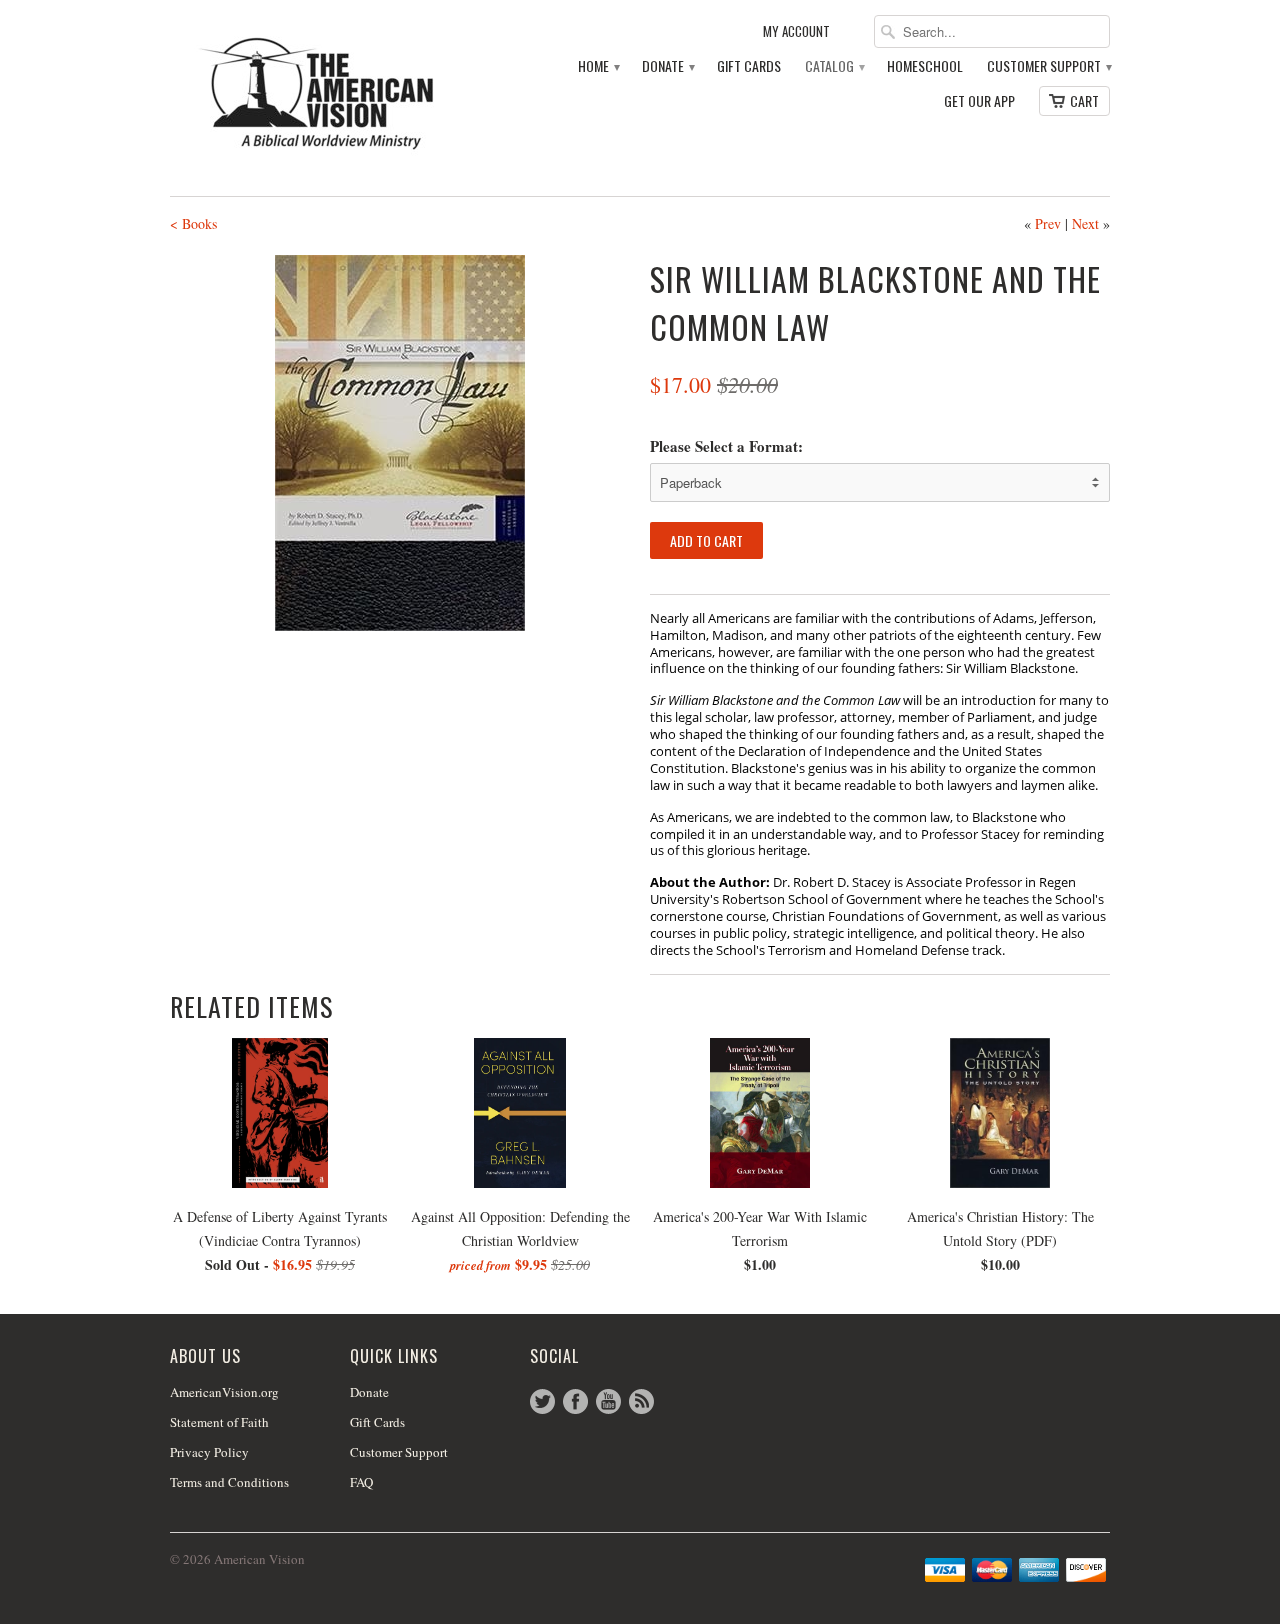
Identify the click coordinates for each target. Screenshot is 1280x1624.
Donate (667, 66)
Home (598, 66)
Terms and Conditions (229, 1482)
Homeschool (925, 66)
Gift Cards (749, 66)
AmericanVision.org (224, 1392)
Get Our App (979, 101)
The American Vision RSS (641, 1401)
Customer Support (1048, 66)
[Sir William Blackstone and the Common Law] (400, 443)
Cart (1084, 100)
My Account (796, 31)
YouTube (608, 1401)
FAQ (361, 1482)
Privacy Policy (209, 1452)
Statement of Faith (219, 1422)
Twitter (542, 1401)
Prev (1048, 223)
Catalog (834, 66)
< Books (193, 223)
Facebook (575, 1401)
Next (1085, 223)
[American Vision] (320, 93)
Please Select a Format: (726, 446)
